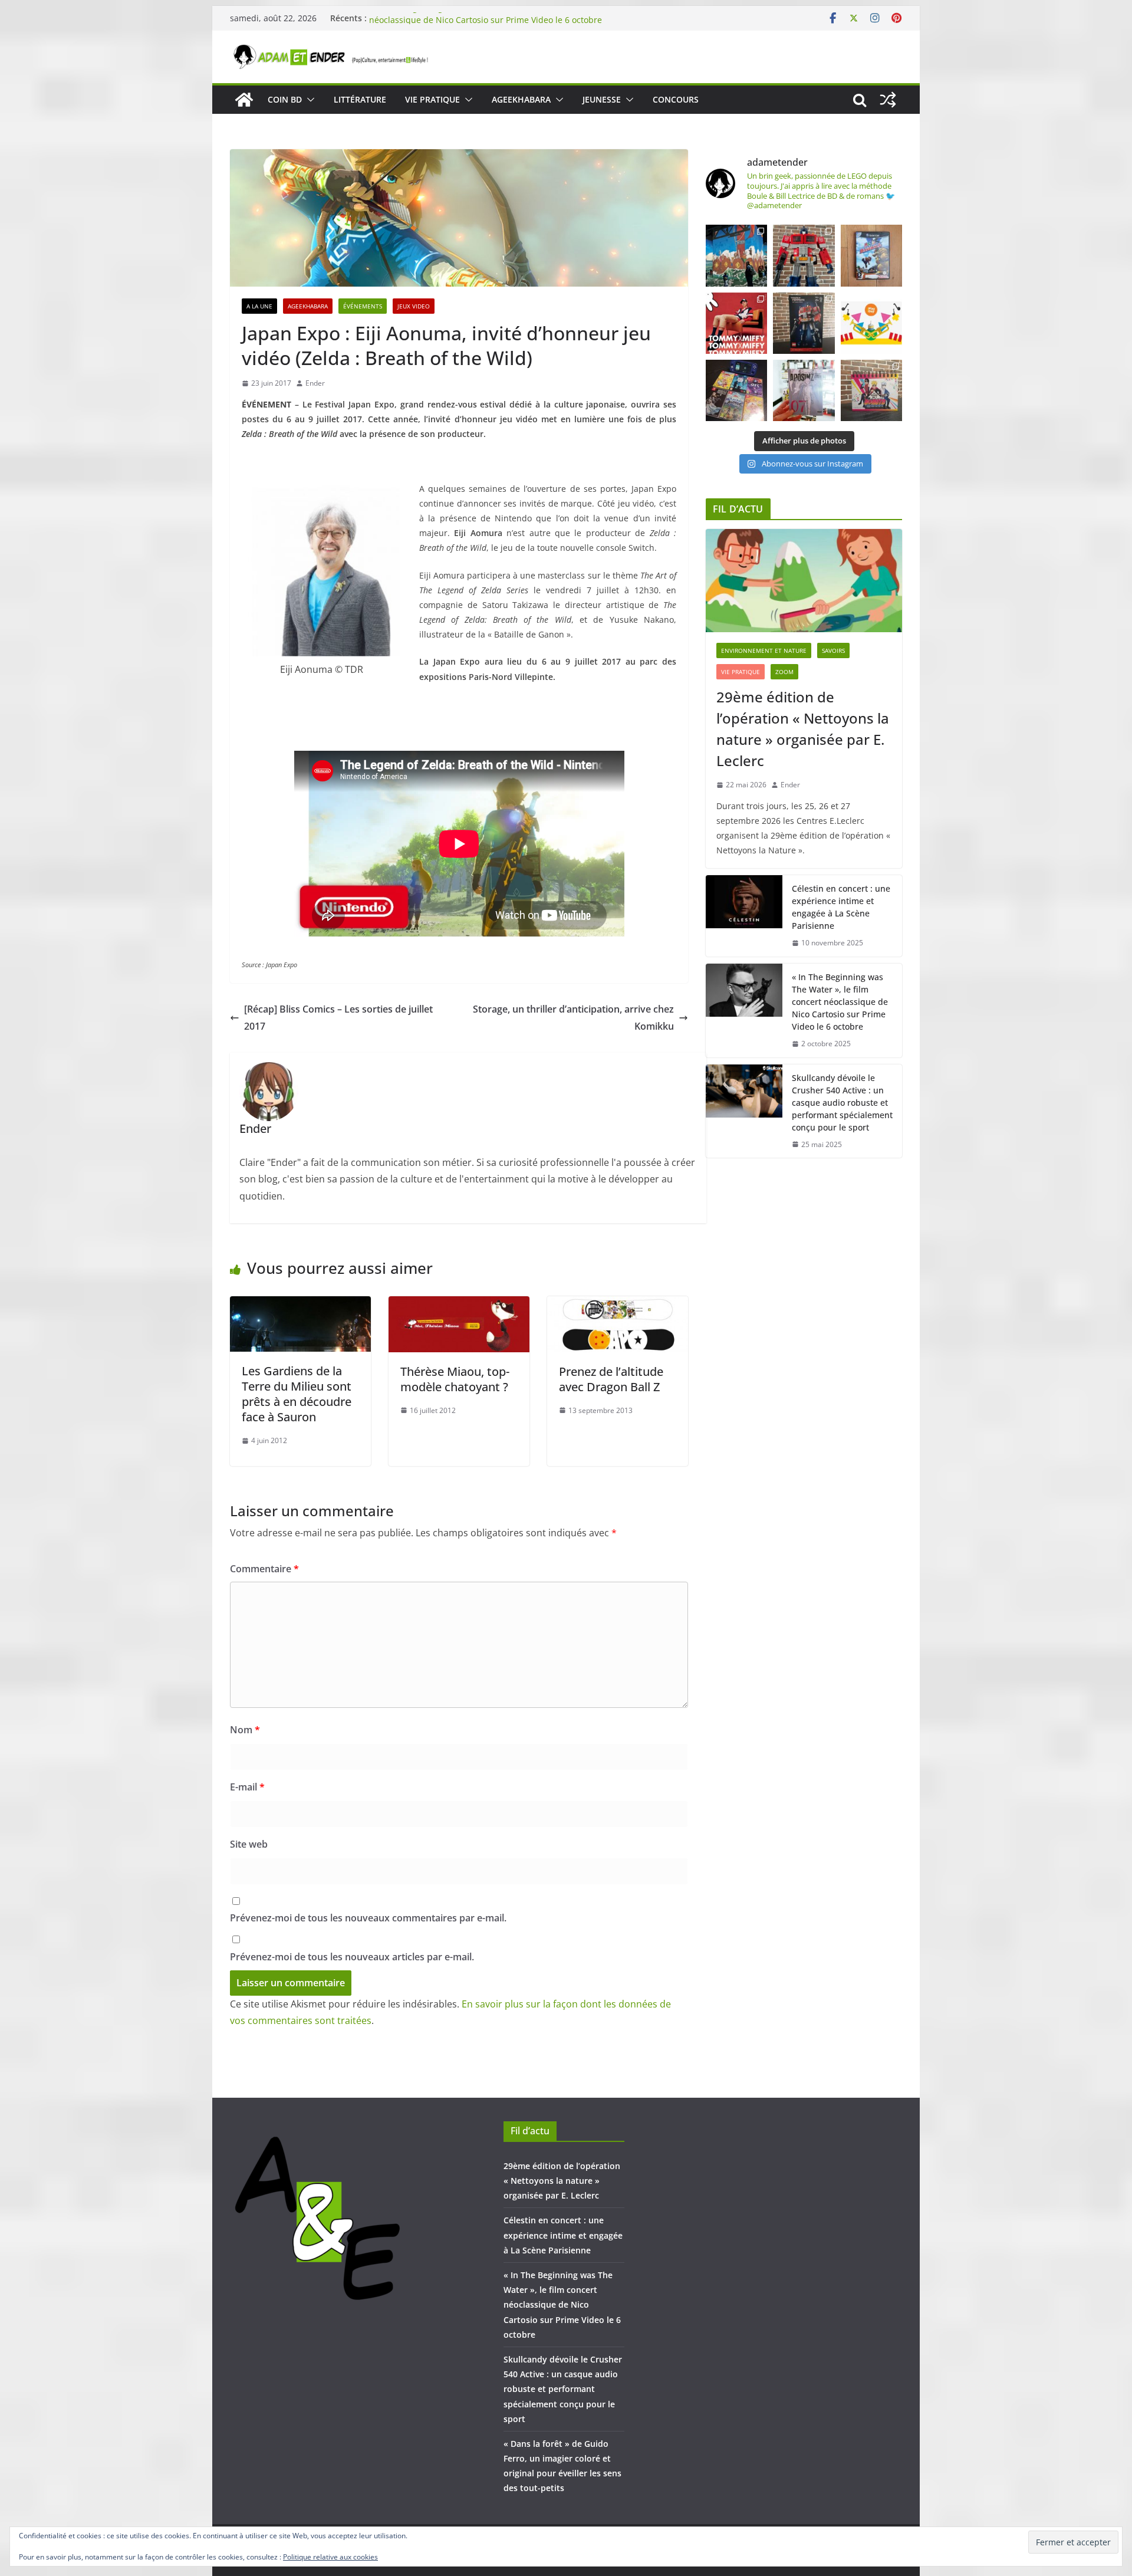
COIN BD (285, 99)
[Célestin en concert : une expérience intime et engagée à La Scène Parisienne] (744, 916)
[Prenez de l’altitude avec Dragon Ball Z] (618, 1305)
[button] (308, 100)
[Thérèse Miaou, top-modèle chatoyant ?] (459, 1305)
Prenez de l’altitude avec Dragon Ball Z (611, 1379)
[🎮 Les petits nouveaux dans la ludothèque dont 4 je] (736, 390)
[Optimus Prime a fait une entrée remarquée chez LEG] (804, 323)
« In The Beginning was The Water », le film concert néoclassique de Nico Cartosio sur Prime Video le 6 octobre (486, 24)
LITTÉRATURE (360, 99)
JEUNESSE (602, 99)
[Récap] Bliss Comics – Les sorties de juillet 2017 (338, 1018)
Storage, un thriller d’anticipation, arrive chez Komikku (573, 1018)
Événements (363, 306)
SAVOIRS (833, 650)
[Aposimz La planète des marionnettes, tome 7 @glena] (804, 390)
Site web (249, 1844)
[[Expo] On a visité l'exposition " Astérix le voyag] (736, 255)
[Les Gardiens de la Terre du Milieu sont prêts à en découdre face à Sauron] (300, 1305)
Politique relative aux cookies (330, 2557)
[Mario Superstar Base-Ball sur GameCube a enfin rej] (871, 255)
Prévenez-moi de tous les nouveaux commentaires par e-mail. (368, 1918)
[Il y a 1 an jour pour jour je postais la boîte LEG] (804, 255)
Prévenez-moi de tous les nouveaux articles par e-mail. (352, 1957)
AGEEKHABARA (521, 99)
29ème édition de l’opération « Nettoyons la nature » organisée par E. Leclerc (803, 729)
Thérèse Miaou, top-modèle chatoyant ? (455, 1379)
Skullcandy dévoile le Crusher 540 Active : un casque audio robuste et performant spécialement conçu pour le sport (842, 1103)
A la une (259, 306)
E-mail (247, 1787)
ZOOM (784, 672)
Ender (315, 383)
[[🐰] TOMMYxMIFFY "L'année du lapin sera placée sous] (736, 323)
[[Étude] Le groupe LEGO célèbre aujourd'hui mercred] (871, 323)
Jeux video (414, 306)
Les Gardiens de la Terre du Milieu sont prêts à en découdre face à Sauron (297, 1394)
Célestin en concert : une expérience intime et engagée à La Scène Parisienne (841, 907)
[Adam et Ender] (244, 100)
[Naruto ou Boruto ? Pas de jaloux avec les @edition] (871, 390)
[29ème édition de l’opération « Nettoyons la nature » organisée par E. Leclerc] (804, 581)
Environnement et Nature (764, 650)
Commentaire (264, 1569)
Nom (245, 1730)
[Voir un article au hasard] (888, 100)
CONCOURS (676, 99)
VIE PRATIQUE (432, 99)
